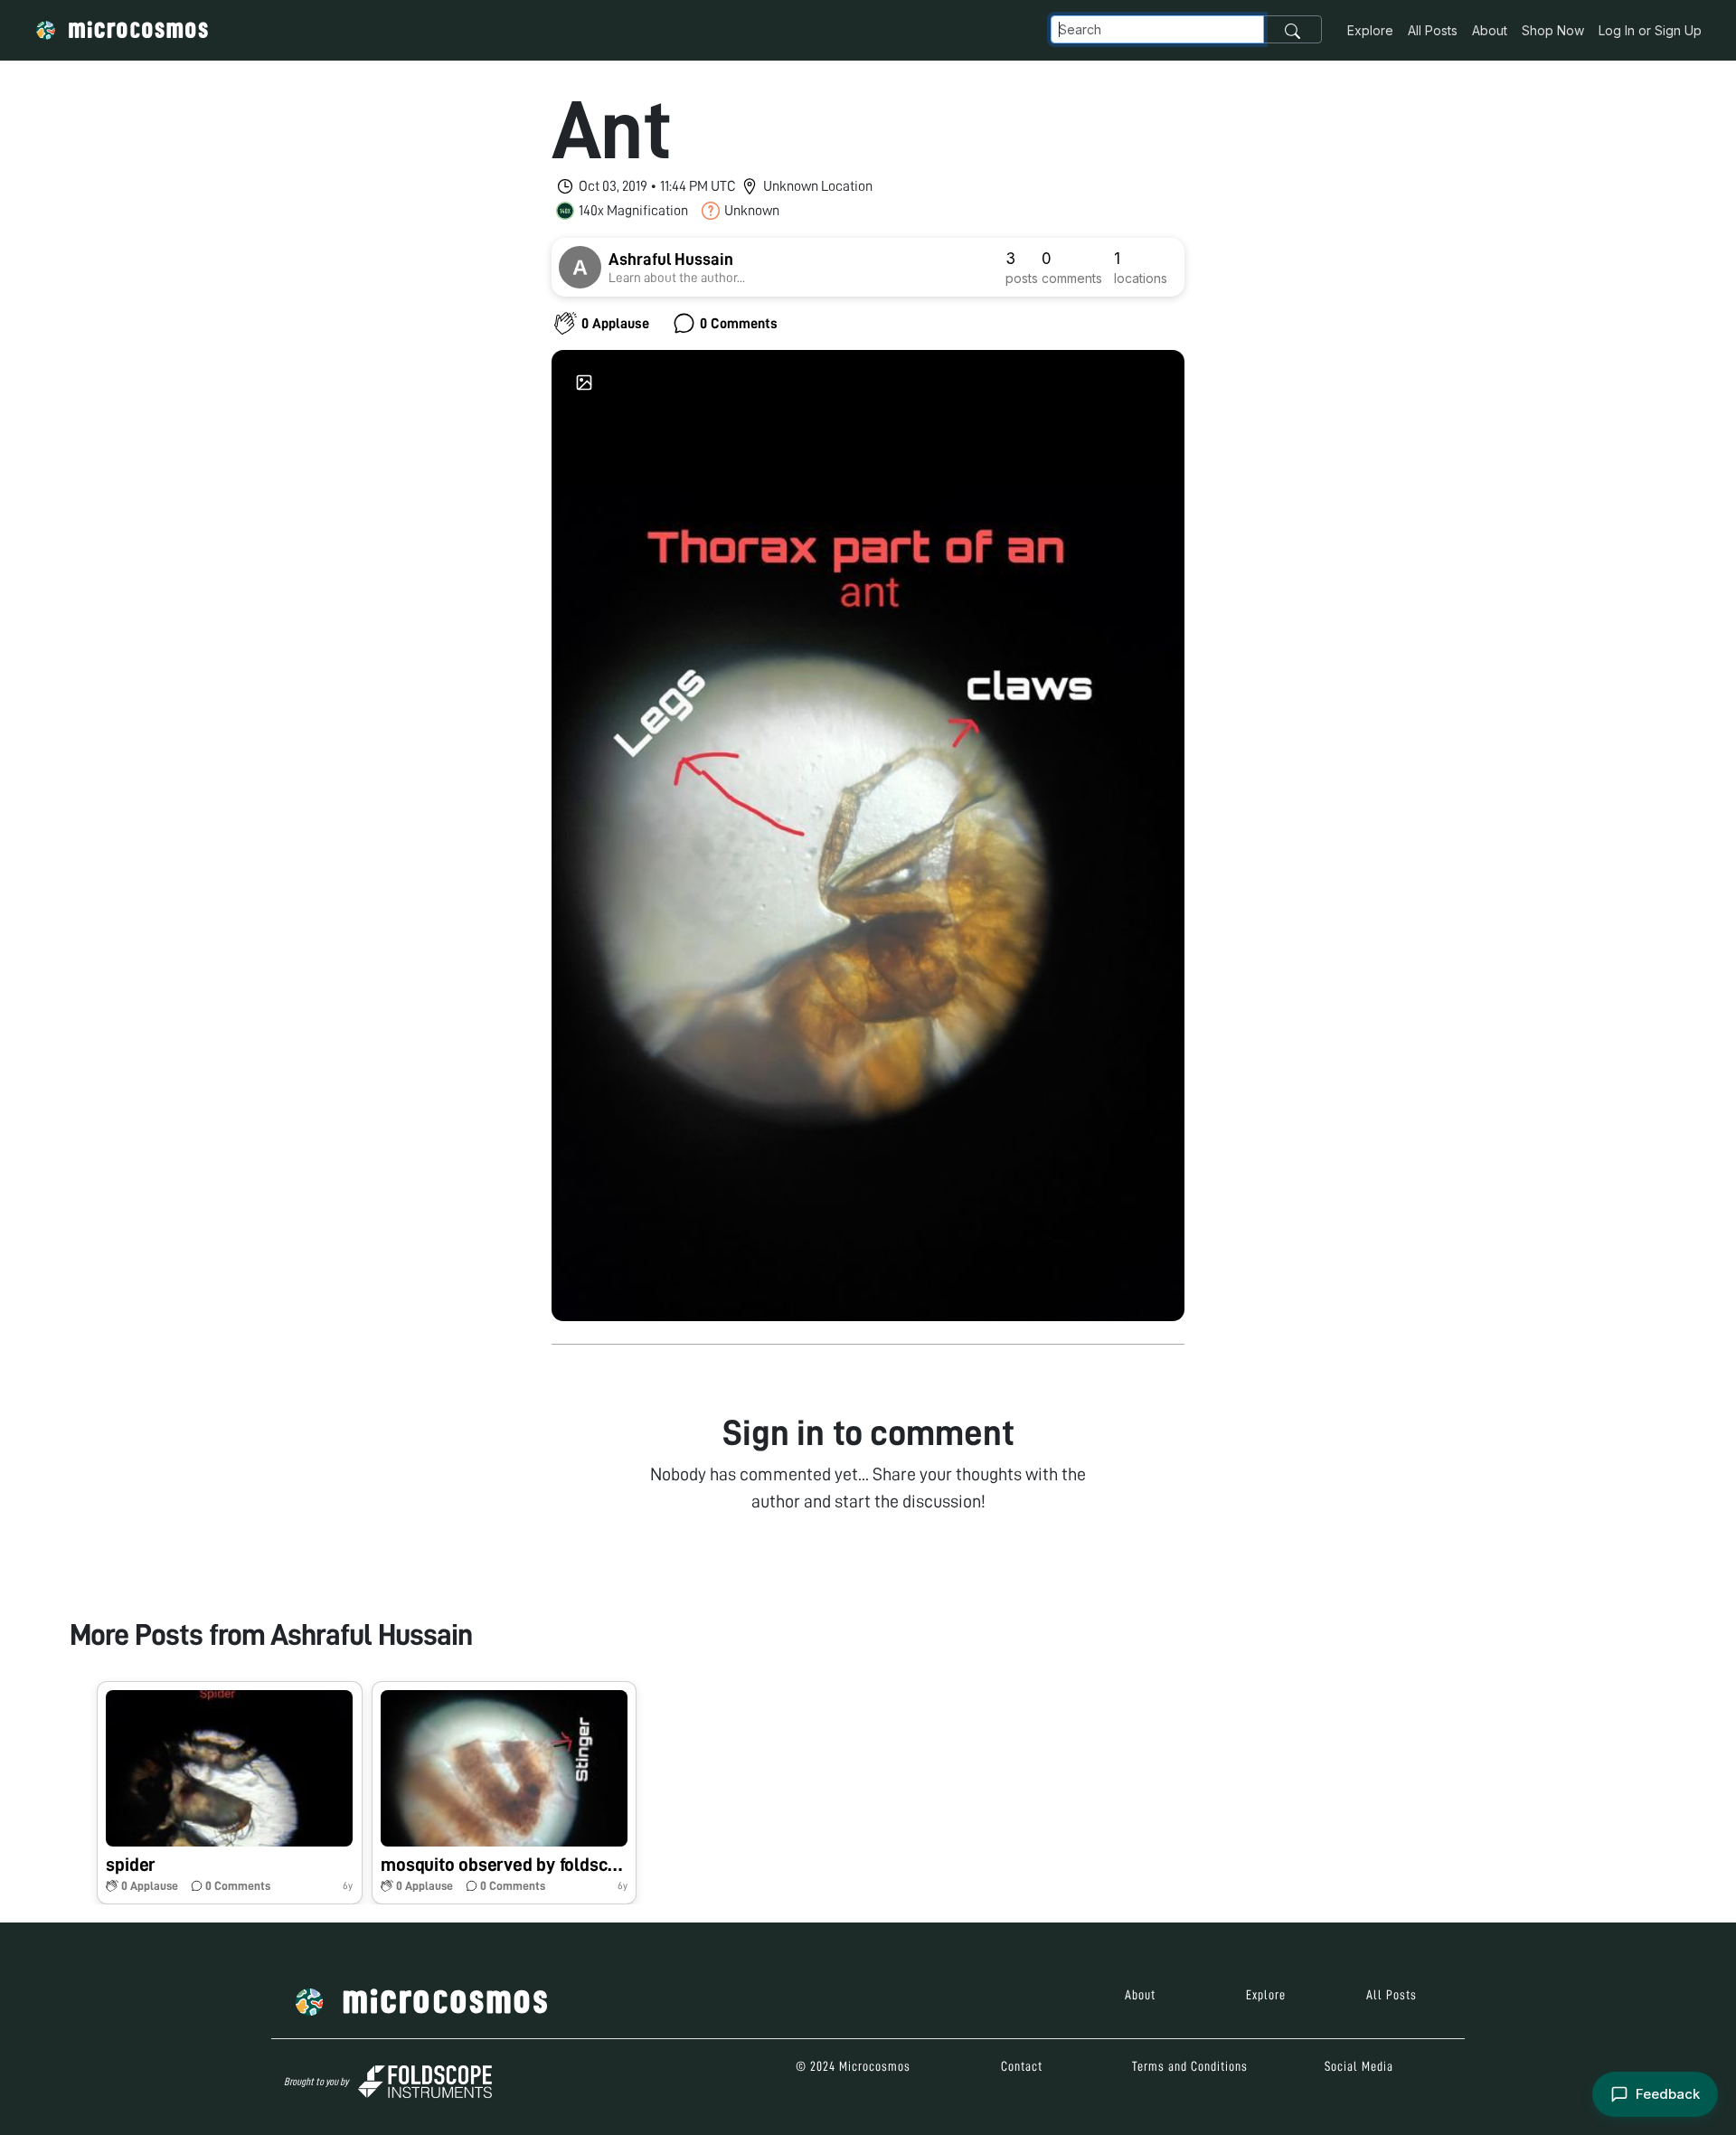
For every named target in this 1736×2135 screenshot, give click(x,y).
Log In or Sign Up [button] (1650, 30)
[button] (230, 1793)
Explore (1370, 30)
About (1490, 30)
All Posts (1433, 30)
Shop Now (1553, 30)
